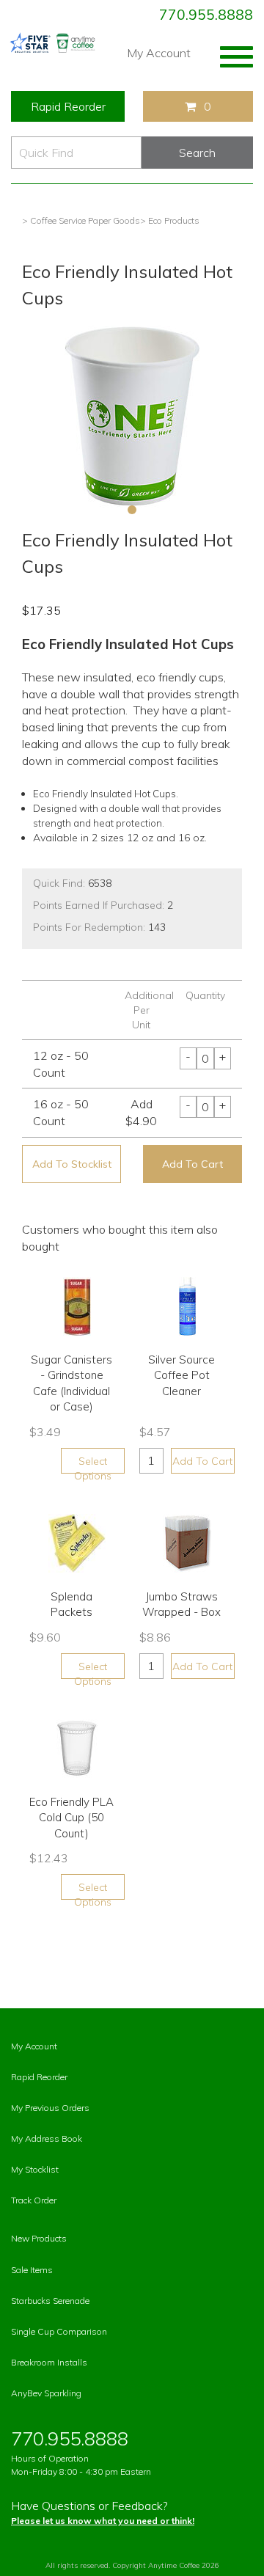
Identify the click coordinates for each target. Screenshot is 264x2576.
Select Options (93, 1464)
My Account (159, 53)
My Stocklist (35, 2169)
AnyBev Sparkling (46, 2393)
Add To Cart (192, 1164)
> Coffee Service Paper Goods (81, 220)
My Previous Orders (50, 2108)
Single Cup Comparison (59, 2331)
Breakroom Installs (49, 2362)
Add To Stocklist (72, 1164)
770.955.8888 (206, 15)
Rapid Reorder (68, 106)
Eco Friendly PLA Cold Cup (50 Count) (71, 1818)
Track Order (34, 2200)
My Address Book (47, 2138)
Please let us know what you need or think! (103, 2521)
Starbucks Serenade (50, 2301)
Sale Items (32, 2270)
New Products (39, 2238)
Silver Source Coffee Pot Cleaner (181, 1375)
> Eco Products (170, 220)
